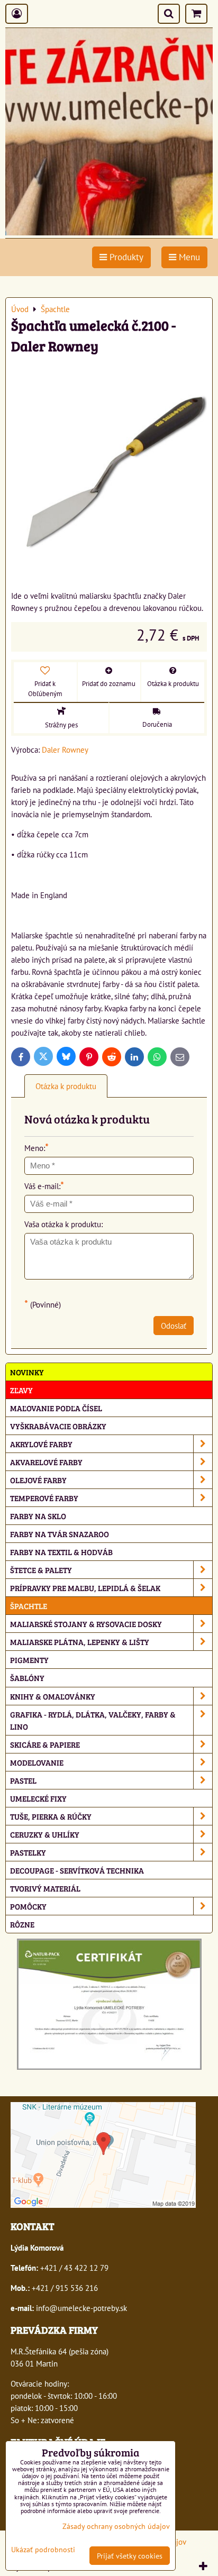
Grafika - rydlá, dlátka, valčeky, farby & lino (93, 1720)
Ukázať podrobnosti (43, 2550)
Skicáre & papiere (45, 1744)
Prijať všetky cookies (130, 2556)
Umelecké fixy (38, 1798)
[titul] (109, 232)
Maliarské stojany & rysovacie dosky (86, 1624)
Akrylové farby (41, 1444)
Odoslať (174, 1326)
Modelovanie (37, 1762)
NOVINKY (27, 1372)
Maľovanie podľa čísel (56, 1408)
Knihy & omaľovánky (53, 1696)
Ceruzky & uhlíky (45, 1834)
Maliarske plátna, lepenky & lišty (80, 1642)
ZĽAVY (21, 1390)
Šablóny (27, 1678)
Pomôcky (28, 1906)
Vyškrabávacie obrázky (58, 1426)
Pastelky (28, 1852)
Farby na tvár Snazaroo (60, 1534)
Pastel (23, 1780)
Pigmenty (29, 1660)
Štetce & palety (41, 1570)
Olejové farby (38, 1480)
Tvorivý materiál (45, 1888)
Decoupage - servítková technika (77, 1870)
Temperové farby (44, 1498)
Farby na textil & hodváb (61, 1552)
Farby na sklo (38, 1516)
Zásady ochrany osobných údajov (116, 2526)
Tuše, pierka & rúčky (51, 1816)
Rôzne (22, 1924)
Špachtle (29, 1606)
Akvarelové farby (46, 1462)
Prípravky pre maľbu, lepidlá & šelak (85, 1588)
